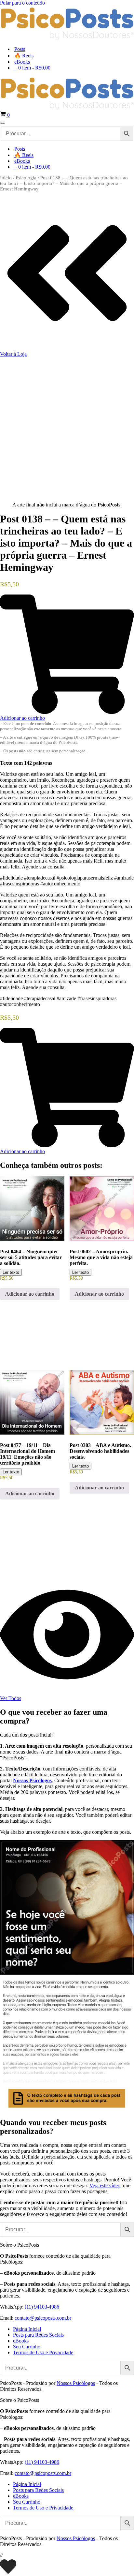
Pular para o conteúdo (22, 3)
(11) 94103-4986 (42, 2307)
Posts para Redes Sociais (38, 2335)
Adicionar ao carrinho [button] (30, 1294)
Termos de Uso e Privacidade (43, 2352)
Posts (20, 49)
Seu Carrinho (27, 2347)
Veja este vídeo (105, 2185)
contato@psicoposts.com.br (43, 2318)
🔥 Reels (24, 56)
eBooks (22, 62)
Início (6, 178)
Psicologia (26, 178)
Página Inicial (27, 2329)
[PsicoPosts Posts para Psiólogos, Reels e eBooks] (67, 38)
